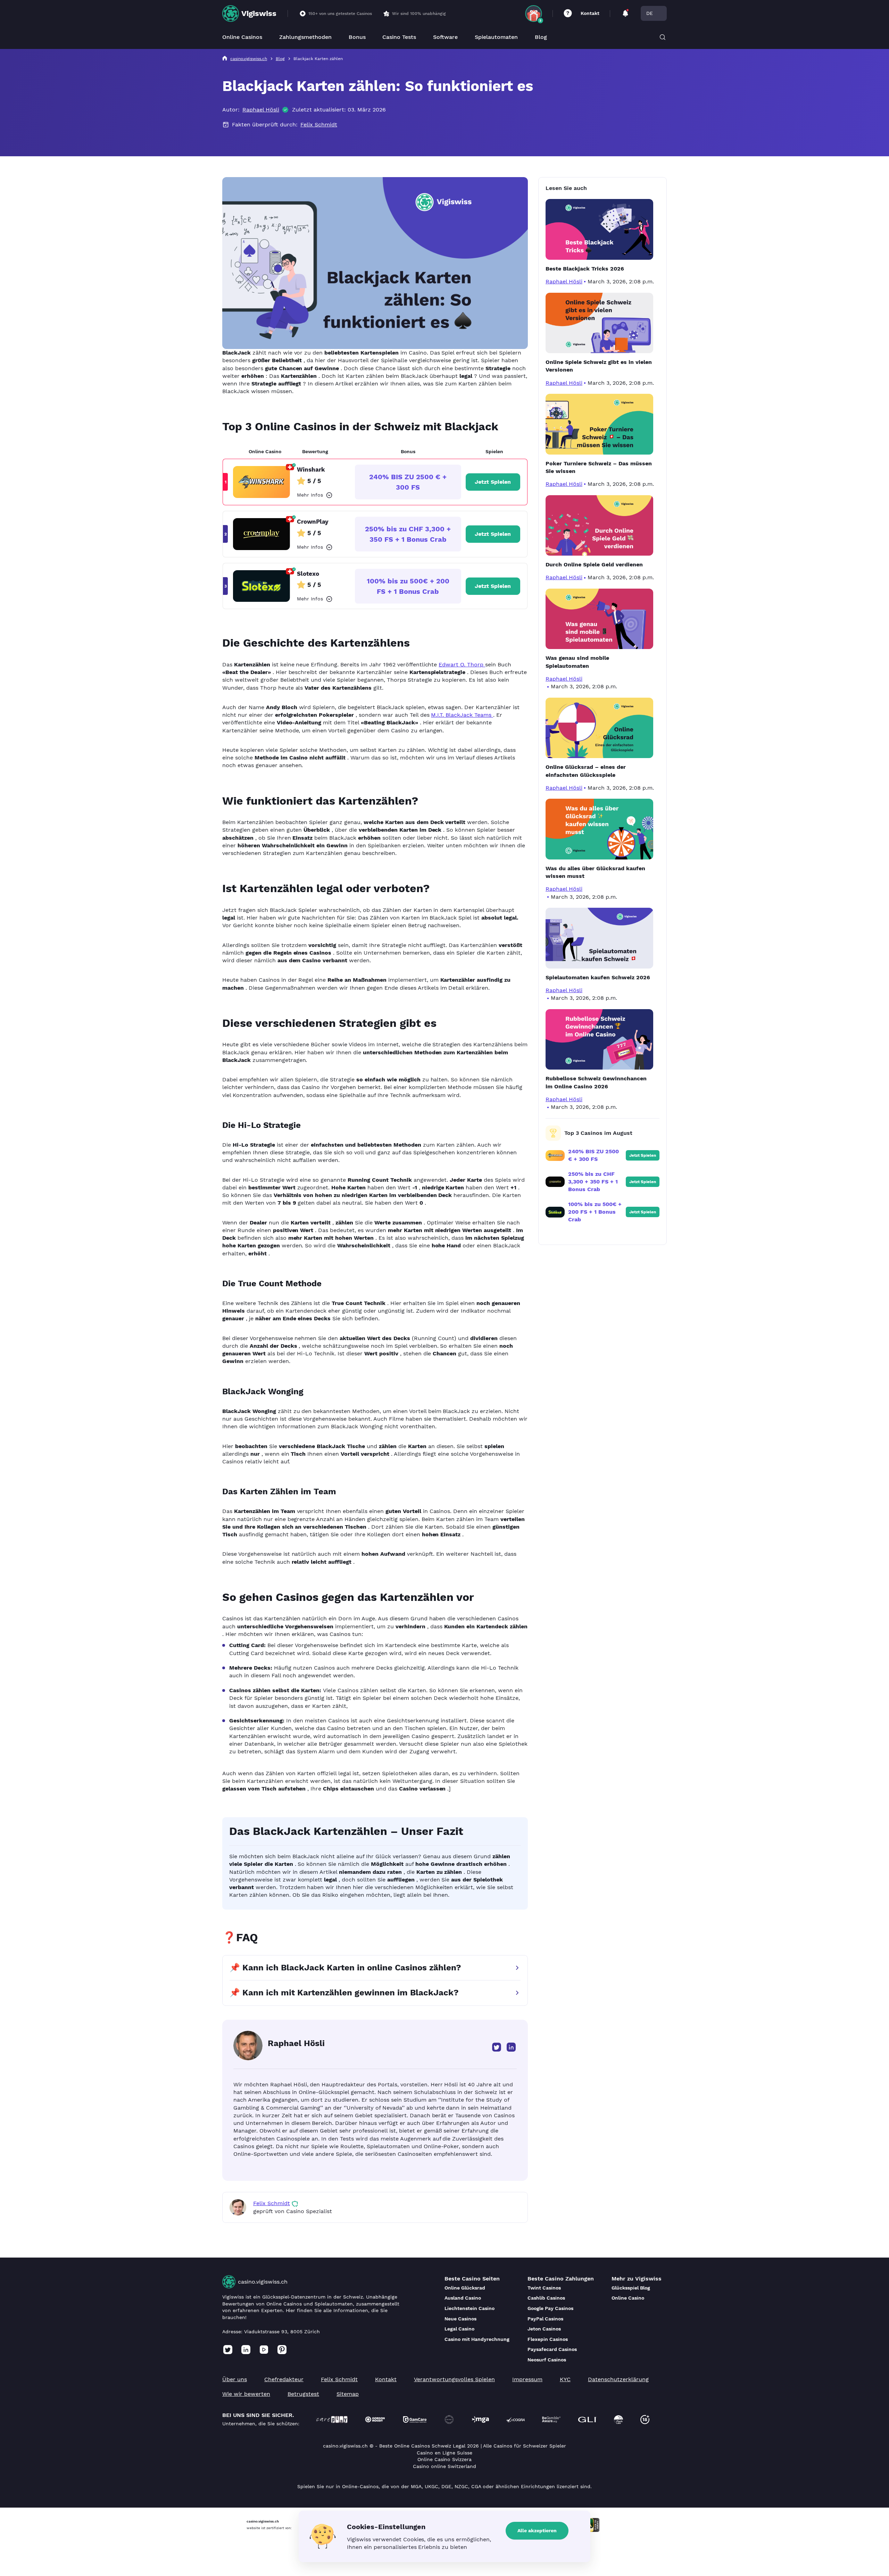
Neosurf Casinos (547, 2360)
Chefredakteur (284, 2379)
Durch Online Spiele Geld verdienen (594, 564)
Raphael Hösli (261, 110)
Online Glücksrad (465, 2288)
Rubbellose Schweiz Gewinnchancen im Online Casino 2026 (596, 1082)
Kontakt (590, 13)
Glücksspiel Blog (631, 2288)
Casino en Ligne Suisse (444, 2453)
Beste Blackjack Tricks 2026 (585, 269)
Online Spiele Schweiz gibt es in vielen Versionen (599, 366)
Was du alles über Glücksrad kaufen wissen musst (595, 872)
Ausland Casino (463, 2298)
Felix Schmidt (319, 124)
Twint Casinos (544, 2288)
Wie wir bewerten (246, 2394)
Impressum (527, 2379)
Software (445, 37)
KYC (565, 2379)
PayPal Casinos (545, 2319)
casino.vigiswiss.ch (263, 2282)
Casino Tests (399, 37)
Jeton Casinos (544, 2329)
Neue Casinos (460, 2319)
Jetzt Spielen (493, 482)
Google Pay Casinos (550, 2308)
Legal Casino (459, 2329)
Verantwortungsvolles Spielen (454, 2379)
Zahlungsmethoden (305, 37)
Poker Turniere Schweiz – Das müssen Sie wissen (599, 467)
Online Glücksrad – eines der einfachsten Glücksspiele (586, 771)
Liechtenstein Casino (470, 2308)
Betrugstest (303, 2394)
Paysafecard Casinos (552, 2349)
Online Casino (628, 2298)
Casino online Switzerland (444, 2466)
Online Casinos (242, 37)
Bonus (357, 37)
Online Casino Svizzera (445, 2459)
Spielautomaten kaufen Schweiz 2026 (598, 977)
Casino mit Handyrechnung (477, 2339)
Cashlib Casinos (546, 2298)
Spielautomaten (496, 37)
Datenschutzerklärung (618, 2379)
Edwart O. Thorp (462, 664)
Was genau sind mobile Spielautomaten (577, 662)
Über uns (235, 2379)
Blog (541, 37)
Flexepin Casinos (548, 2339)
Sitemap (348, 2394)
